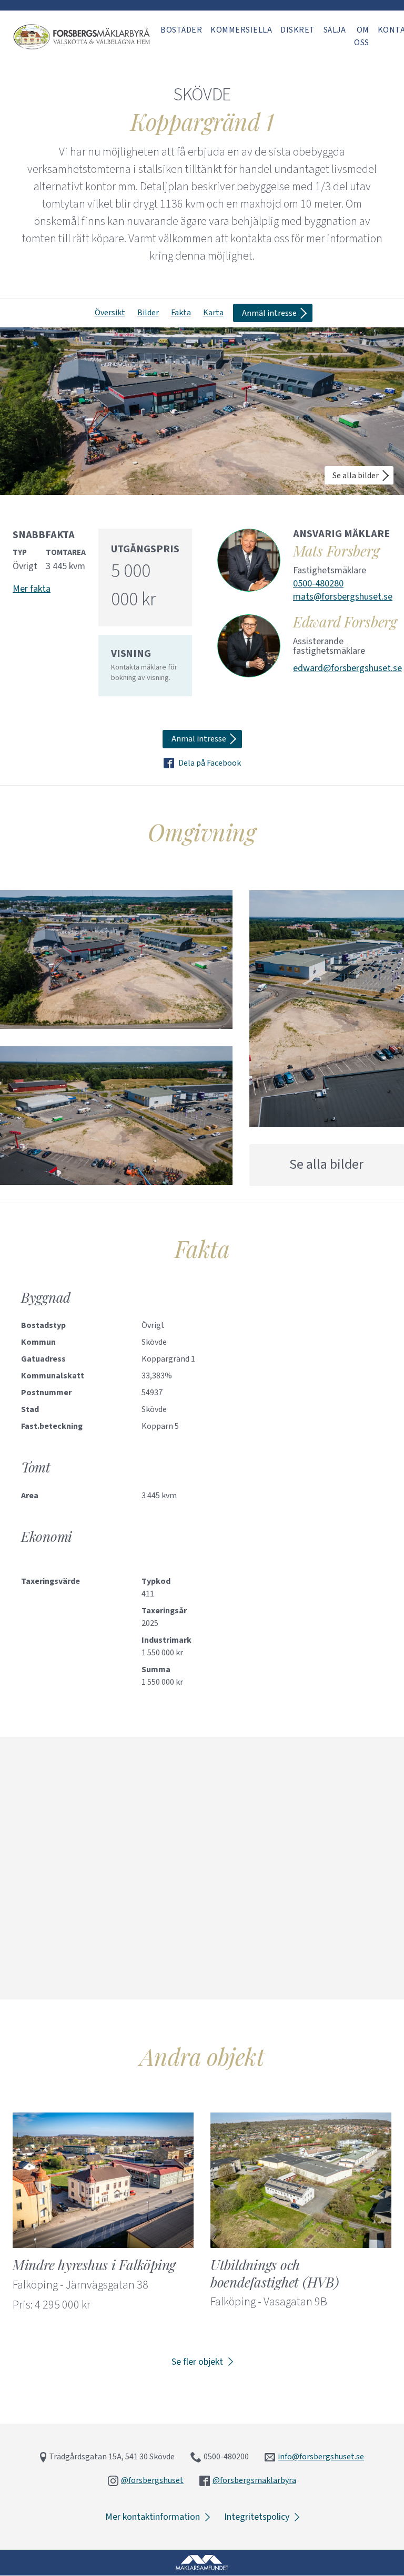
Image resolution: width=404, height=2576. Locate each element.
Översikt (110, 313)
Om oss (362, 36)
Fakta (181, 313)
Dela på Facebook (210, 763)
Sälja (335, 30)
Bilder (148, 313)
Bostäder (181, 30)
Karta (213, 313)
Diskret (298, 30)
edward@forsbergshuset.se (347, 668)
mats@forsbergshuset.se (343, 597)
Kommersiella (241, 30)
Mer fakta (32, 589)
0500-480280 (318, 584)
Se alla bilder (356, 476)
